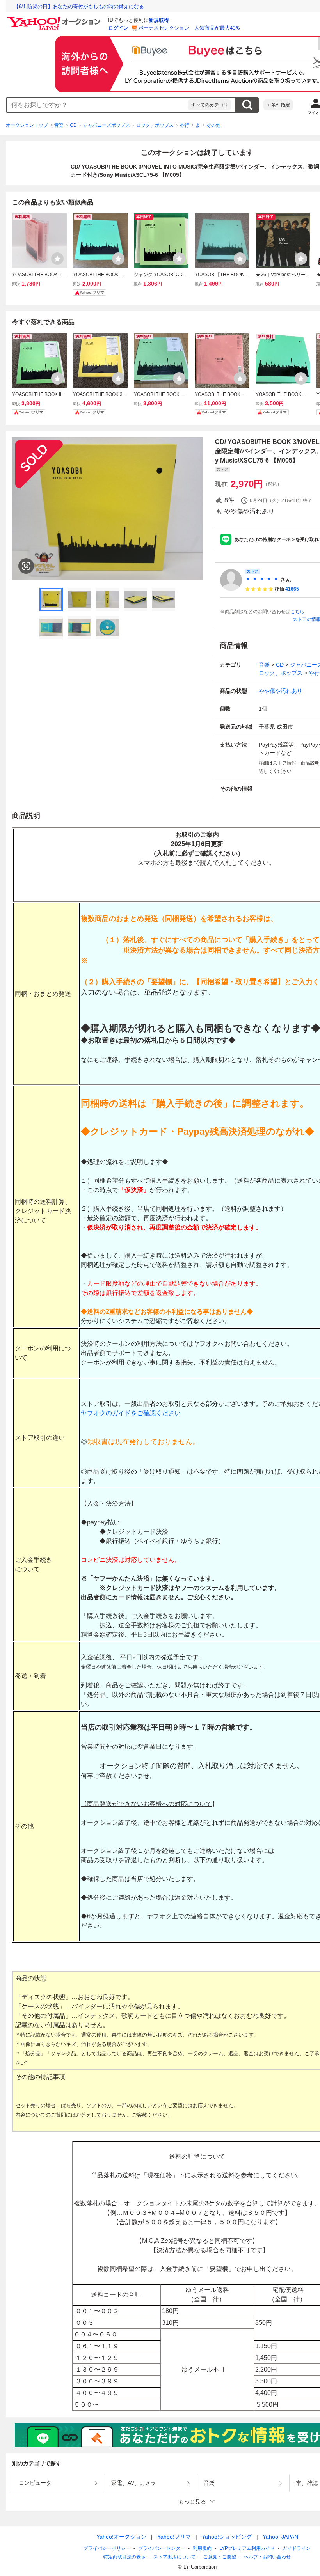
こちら (297, 612)
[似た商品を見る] (26, 566)
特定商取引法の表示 (124, 2557)
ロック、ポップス (155, 125)
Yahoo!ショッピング (227, 2537)
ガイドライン (297, 2548)
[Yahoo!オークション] (55, 19)
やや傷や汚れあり (281, 691)
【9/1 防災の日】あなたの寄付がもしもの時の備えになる (79, 6)
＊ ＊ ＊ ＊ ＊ (262, 580)
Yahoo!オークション (121, 2537)
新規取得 (159, 20)
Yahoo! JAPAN (280, 2537)
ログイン (118, 28)
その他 (213, 125)
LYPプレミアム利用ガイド (247, 2548)
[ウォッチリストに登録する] (57, 259)
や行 (185, 125)
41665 (292, 589)
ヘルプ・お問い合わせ (267, 2557)
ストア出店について (174, 2557)
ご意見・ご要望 (220, 2557)
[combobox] (97, 105)
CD (73, 125)
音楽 (59, 125)
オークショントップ (27, 125)
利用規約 (202, 2548)
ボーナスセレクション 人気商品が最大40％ (189, 28)
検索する (247, 105)
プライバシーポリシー (107, 2548)
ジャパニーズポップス (107, 125)
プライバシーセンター (162, 2548)
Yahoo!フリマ (174, 2537)
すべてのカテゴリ (210, 105)
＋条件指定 (278, 105)
